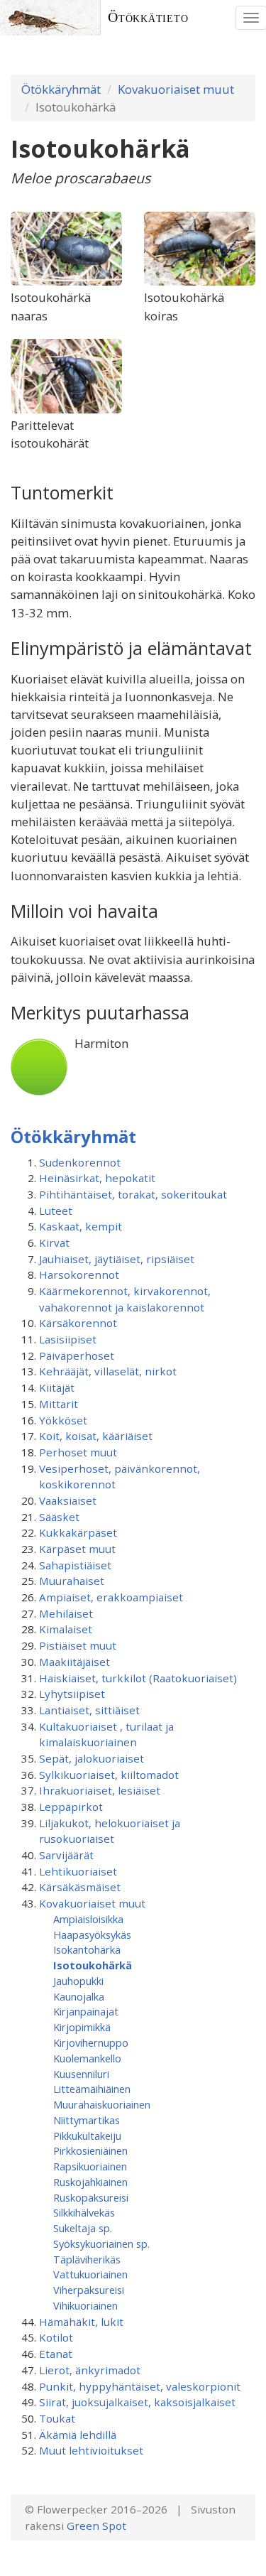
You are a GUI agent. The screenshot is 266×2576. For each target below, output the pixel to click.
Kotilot (56, 2337)
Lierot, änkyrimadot (90, 2370)
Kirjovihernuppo (91, 2042)
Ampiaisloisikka (88, 1919)
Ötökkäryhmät (61, 89)
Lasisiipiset (68, 1339)
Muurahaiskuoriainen (102, 2104)
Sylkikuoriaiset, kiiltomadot (109, 1775)
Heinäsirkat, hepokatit (97, 1178)
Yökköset (63, 1420)
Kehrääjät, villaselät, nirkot (108, 1371)
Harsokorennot (79, 1275)
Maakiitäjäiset (74, 1662)
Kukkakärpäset (78, 1532)
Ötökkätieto (148, 17)
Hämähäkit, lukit (81, 2322)
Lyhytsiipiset (72, 1694)
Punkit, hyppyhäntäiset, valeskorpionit (140, 2386)
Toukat (57, 2418)
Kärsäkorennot (78, 1323)
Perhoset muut (78, 1452)
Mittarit (59, 1404)
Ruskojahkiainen (90, 2182)
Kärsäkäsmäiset (80, 1887)
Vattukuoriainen (90, 2274)
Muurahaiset (72, 1581)
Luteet (56, 1211)
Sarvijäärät (66, 1855)
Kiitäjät (57, 1387)
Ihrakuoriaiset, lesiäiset (100, 1790)
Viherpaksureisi (89, 2290)
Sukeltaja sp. (83, 2228)
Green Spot (96, 2526)
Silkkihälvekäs (84, 2212)
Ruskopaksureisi (91, 2197)
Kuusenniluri (81, 2074)
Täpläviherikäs (87, 2259)
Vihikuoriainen (85, 2305)
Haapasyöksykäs (92, 1934)
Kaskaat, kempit (81, 1226)
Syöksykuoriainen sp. (101, 2244)
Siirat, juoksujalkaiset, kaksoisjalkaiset (137, 2402)
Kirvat (54, 1243)
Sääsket (59, 1517)
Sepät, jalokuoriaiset (92, 1758)
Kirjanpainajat (86, 2011)
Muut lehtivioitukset (91, 2450)
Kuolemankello (87, 2058)
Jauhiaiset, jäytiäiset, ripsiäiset (117, 1259)
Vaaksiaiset (68, 1500)
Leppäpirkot (71, 1807)
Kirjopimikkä (82, 2027)
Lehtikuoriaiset (78, 1871)
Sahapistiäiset (75, 1565)
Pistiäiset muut (78, 1645)
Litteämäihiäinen (92, 2089)
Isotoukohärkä (93, 1965)
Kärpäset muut (77, 1549)
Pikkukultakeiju (87, 2136)
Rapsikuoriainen (90, 2166)
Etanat (56, 2354)
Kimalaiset (66, 1629)
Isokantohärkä (87, 1949)
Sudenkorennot (80, 1162)
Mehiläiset (66, 1613)
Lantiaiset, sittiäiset (89, 1710)
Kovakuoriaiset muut (176, 89)
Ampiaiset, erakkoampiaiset (111, 1597)
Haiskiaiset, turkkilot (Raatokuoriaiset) (138, 1678)
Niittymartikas (87, 2120)
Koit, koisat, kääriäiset (96, 1436)
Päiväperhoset (77, 1355)
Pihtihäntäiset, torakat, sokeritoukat (133, 1194)
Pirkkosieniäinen (90, 2150)
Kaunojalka (79, 1996)
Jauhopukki (78, 1981)
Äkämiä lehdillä (78, 2435)
